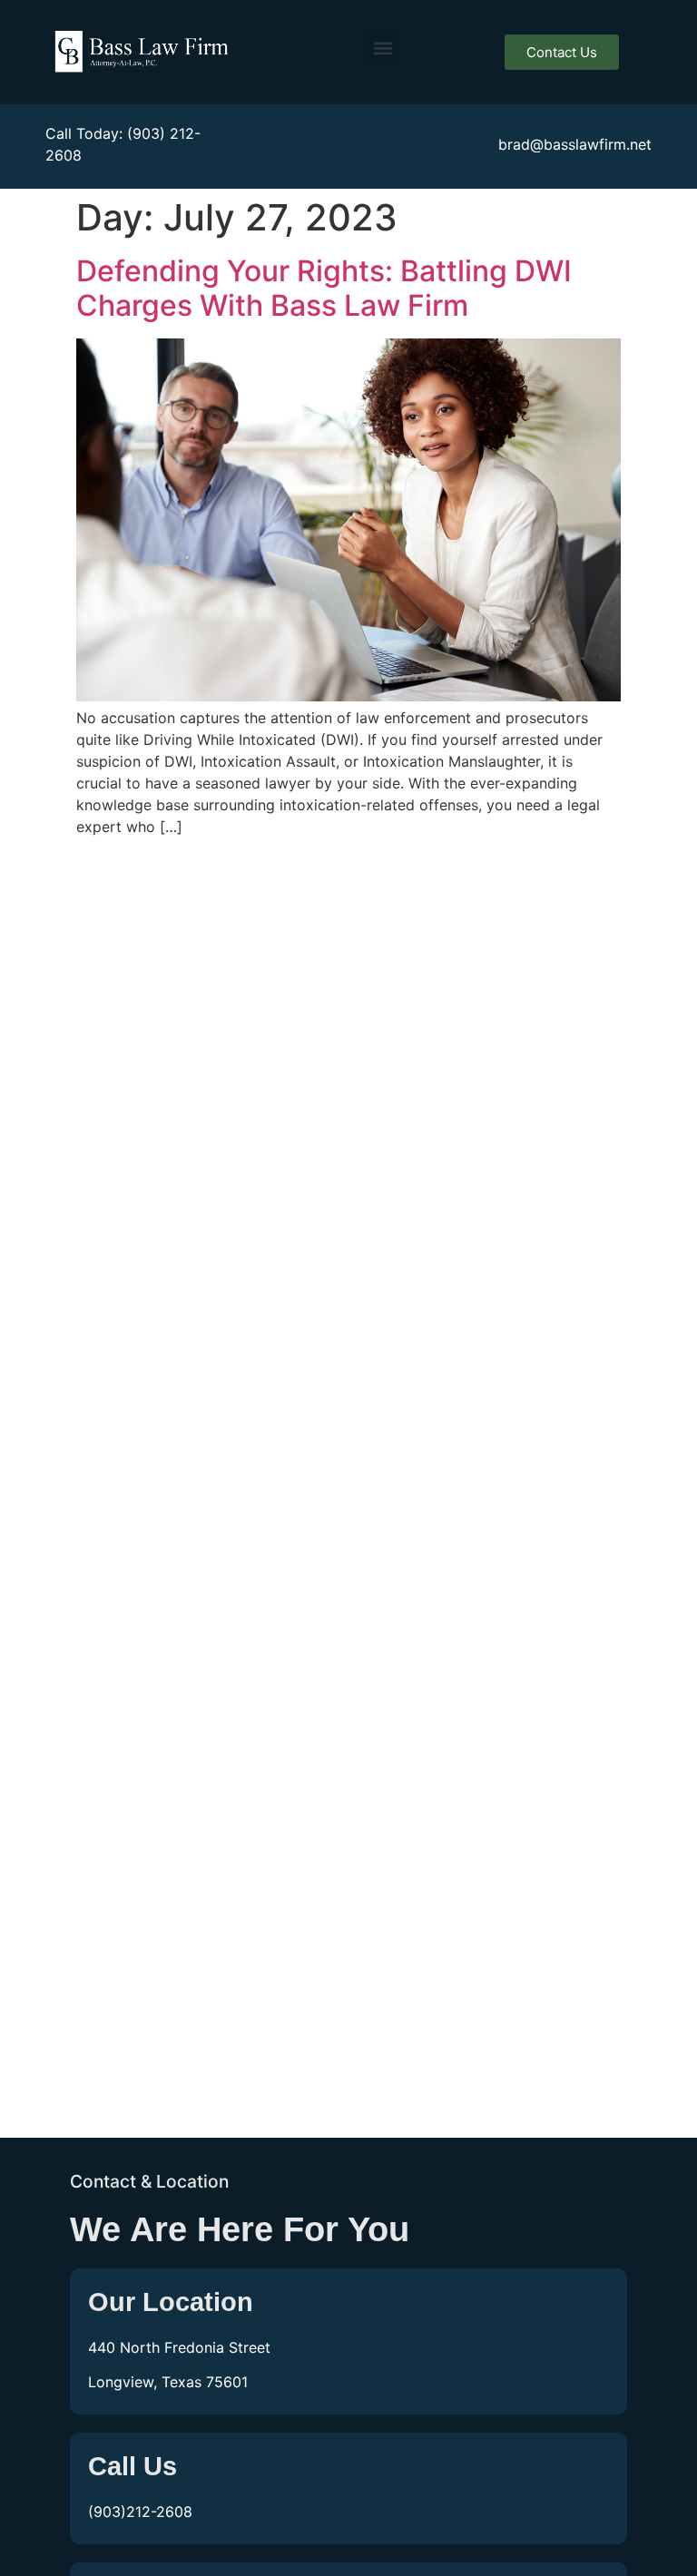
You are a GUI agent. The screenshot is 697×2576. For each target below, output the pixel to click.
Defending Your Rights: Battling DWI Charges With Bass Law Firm (324, 288)
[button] (383, 48)
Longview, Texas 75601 (168, 2382)
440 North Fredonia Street (179, 2347)
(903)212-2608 (140, 2512)
